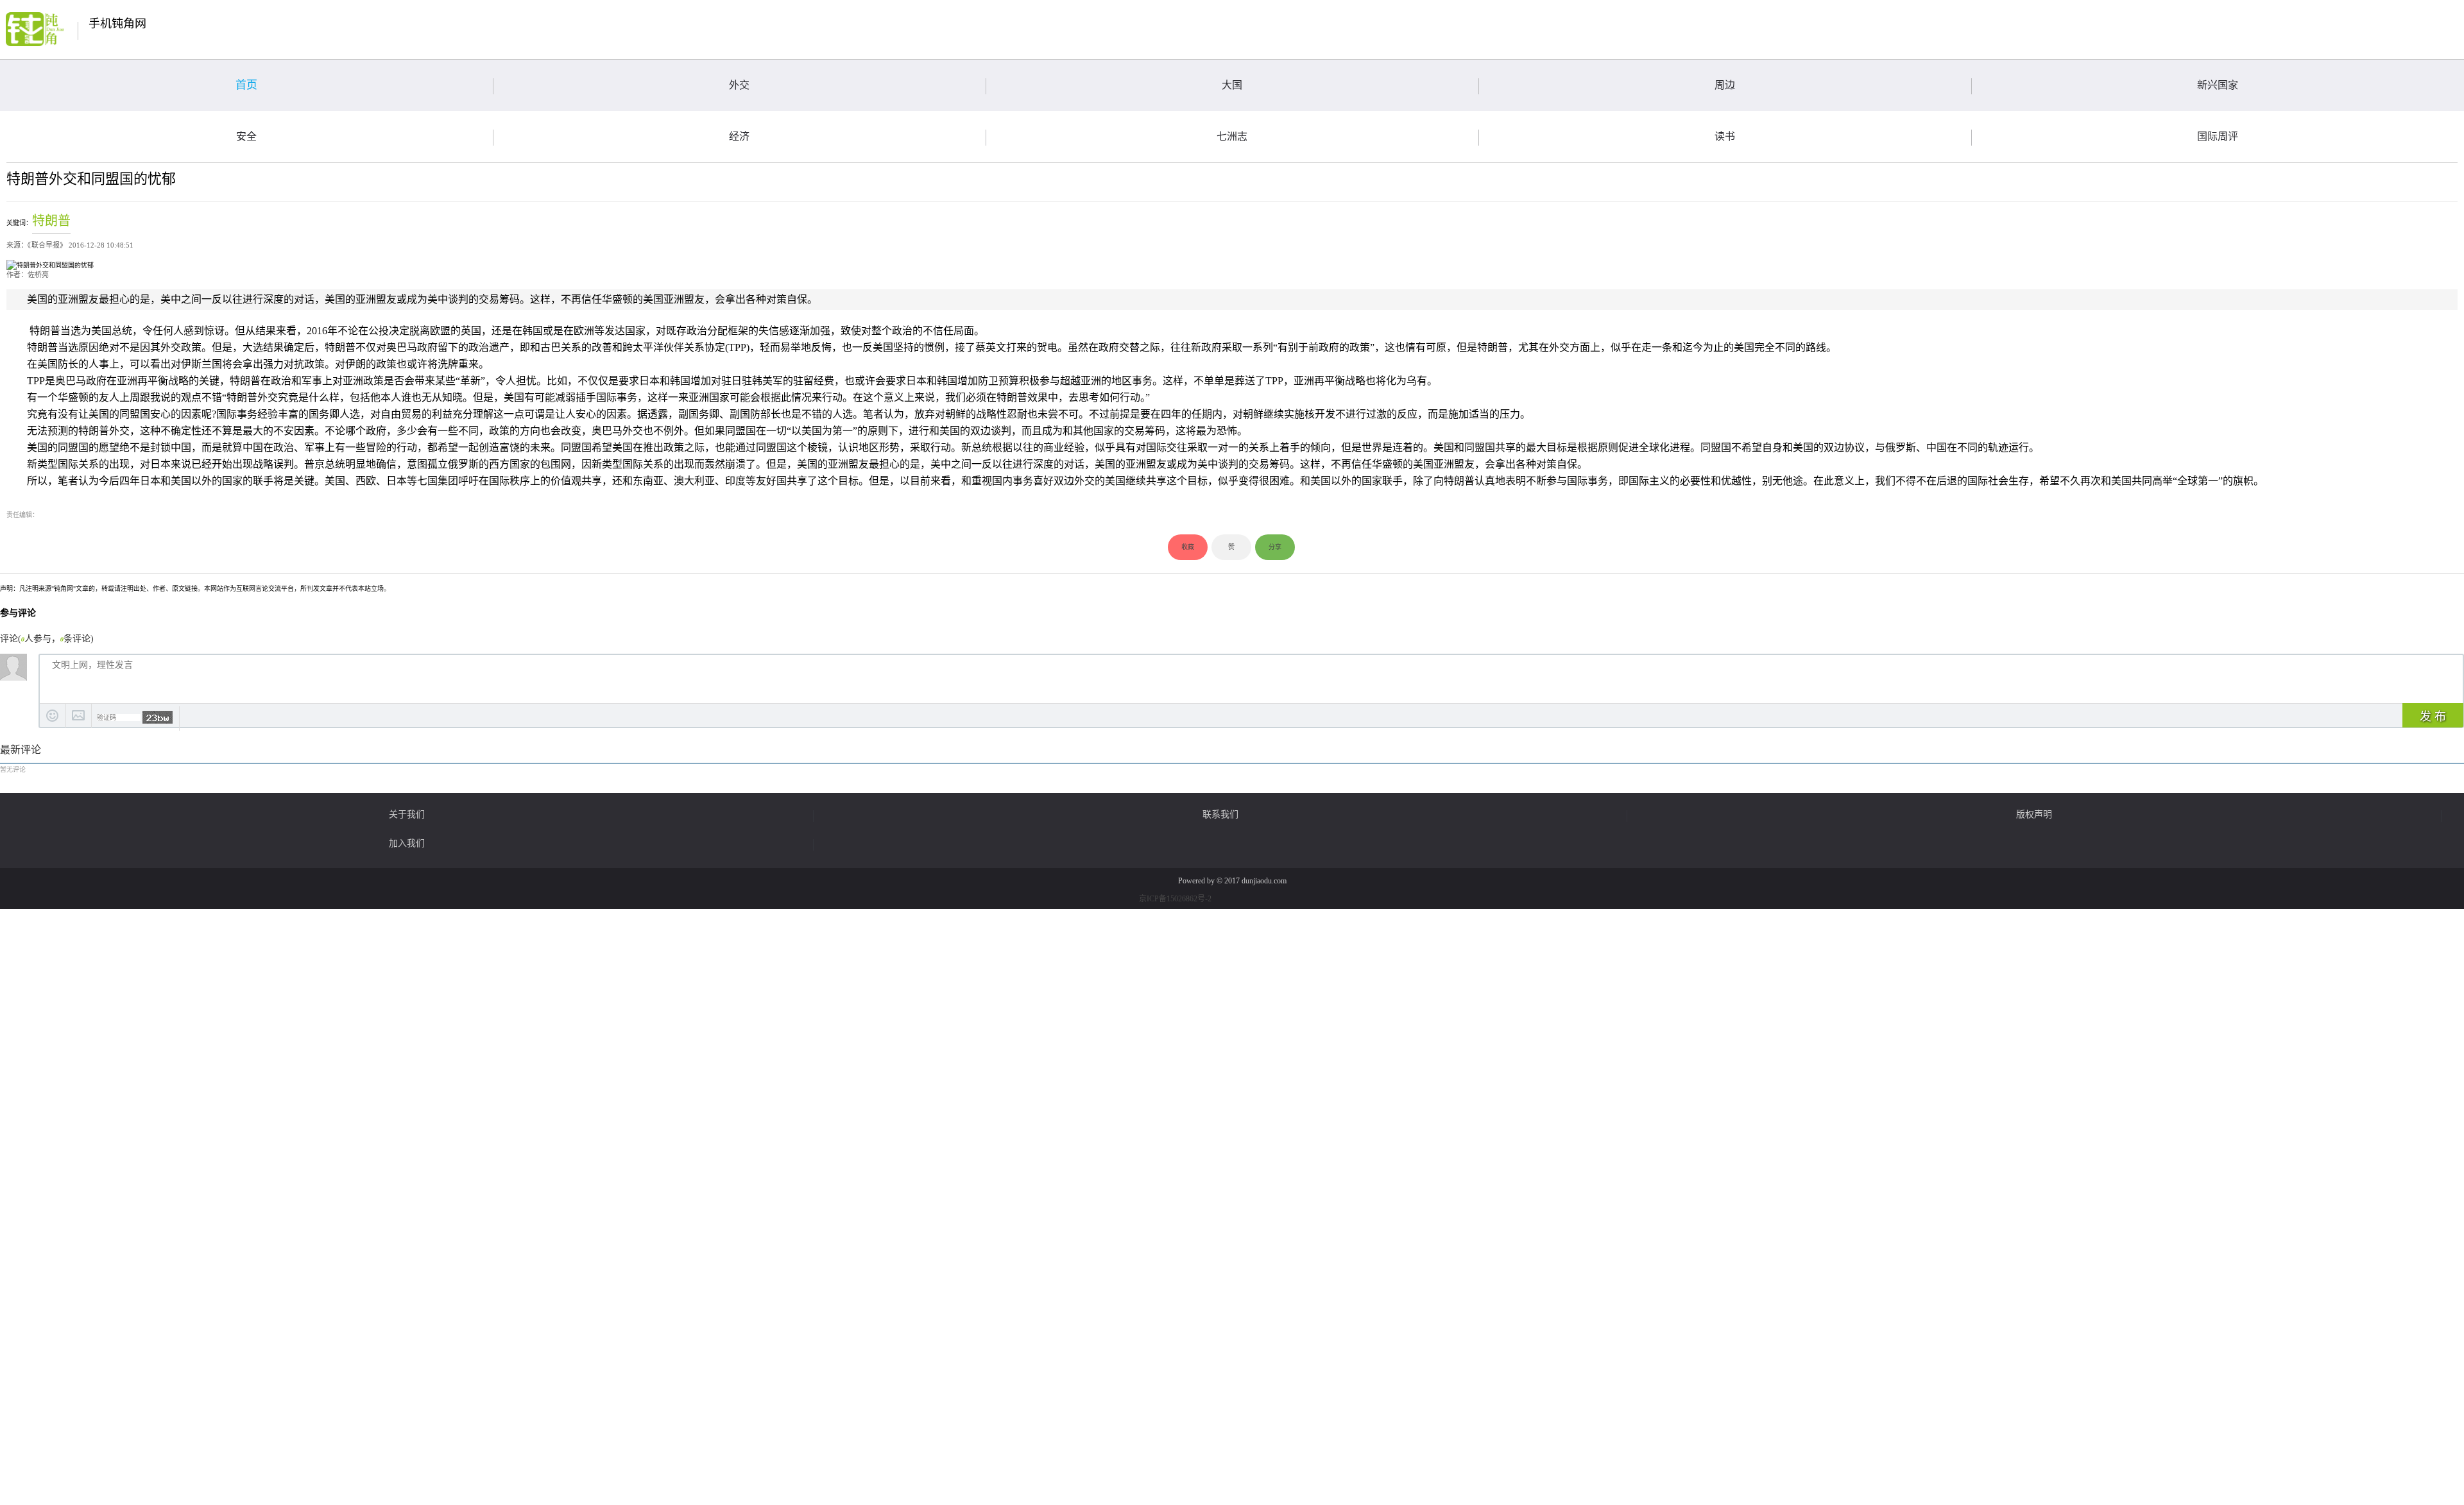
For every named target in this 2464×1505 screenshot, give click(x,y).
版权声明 (2034, 815)
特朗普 (51, 221)
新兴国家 (2218, 85)
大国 (1232, 85)
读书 (1725, 136)
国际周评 (2218, 136)
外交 (739, 85)
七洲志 (1232, 136)
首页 (246, 85)
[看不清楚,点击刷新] (158, 717)
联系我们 (1220, 815)
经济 (739, 136)
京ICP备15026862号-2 (1175, 899)
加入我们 (407, 844)
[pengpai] (35, 29)
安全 (246, 136)
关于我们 (407, 815)
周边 (1725, 85)
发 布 (2433, 717)
